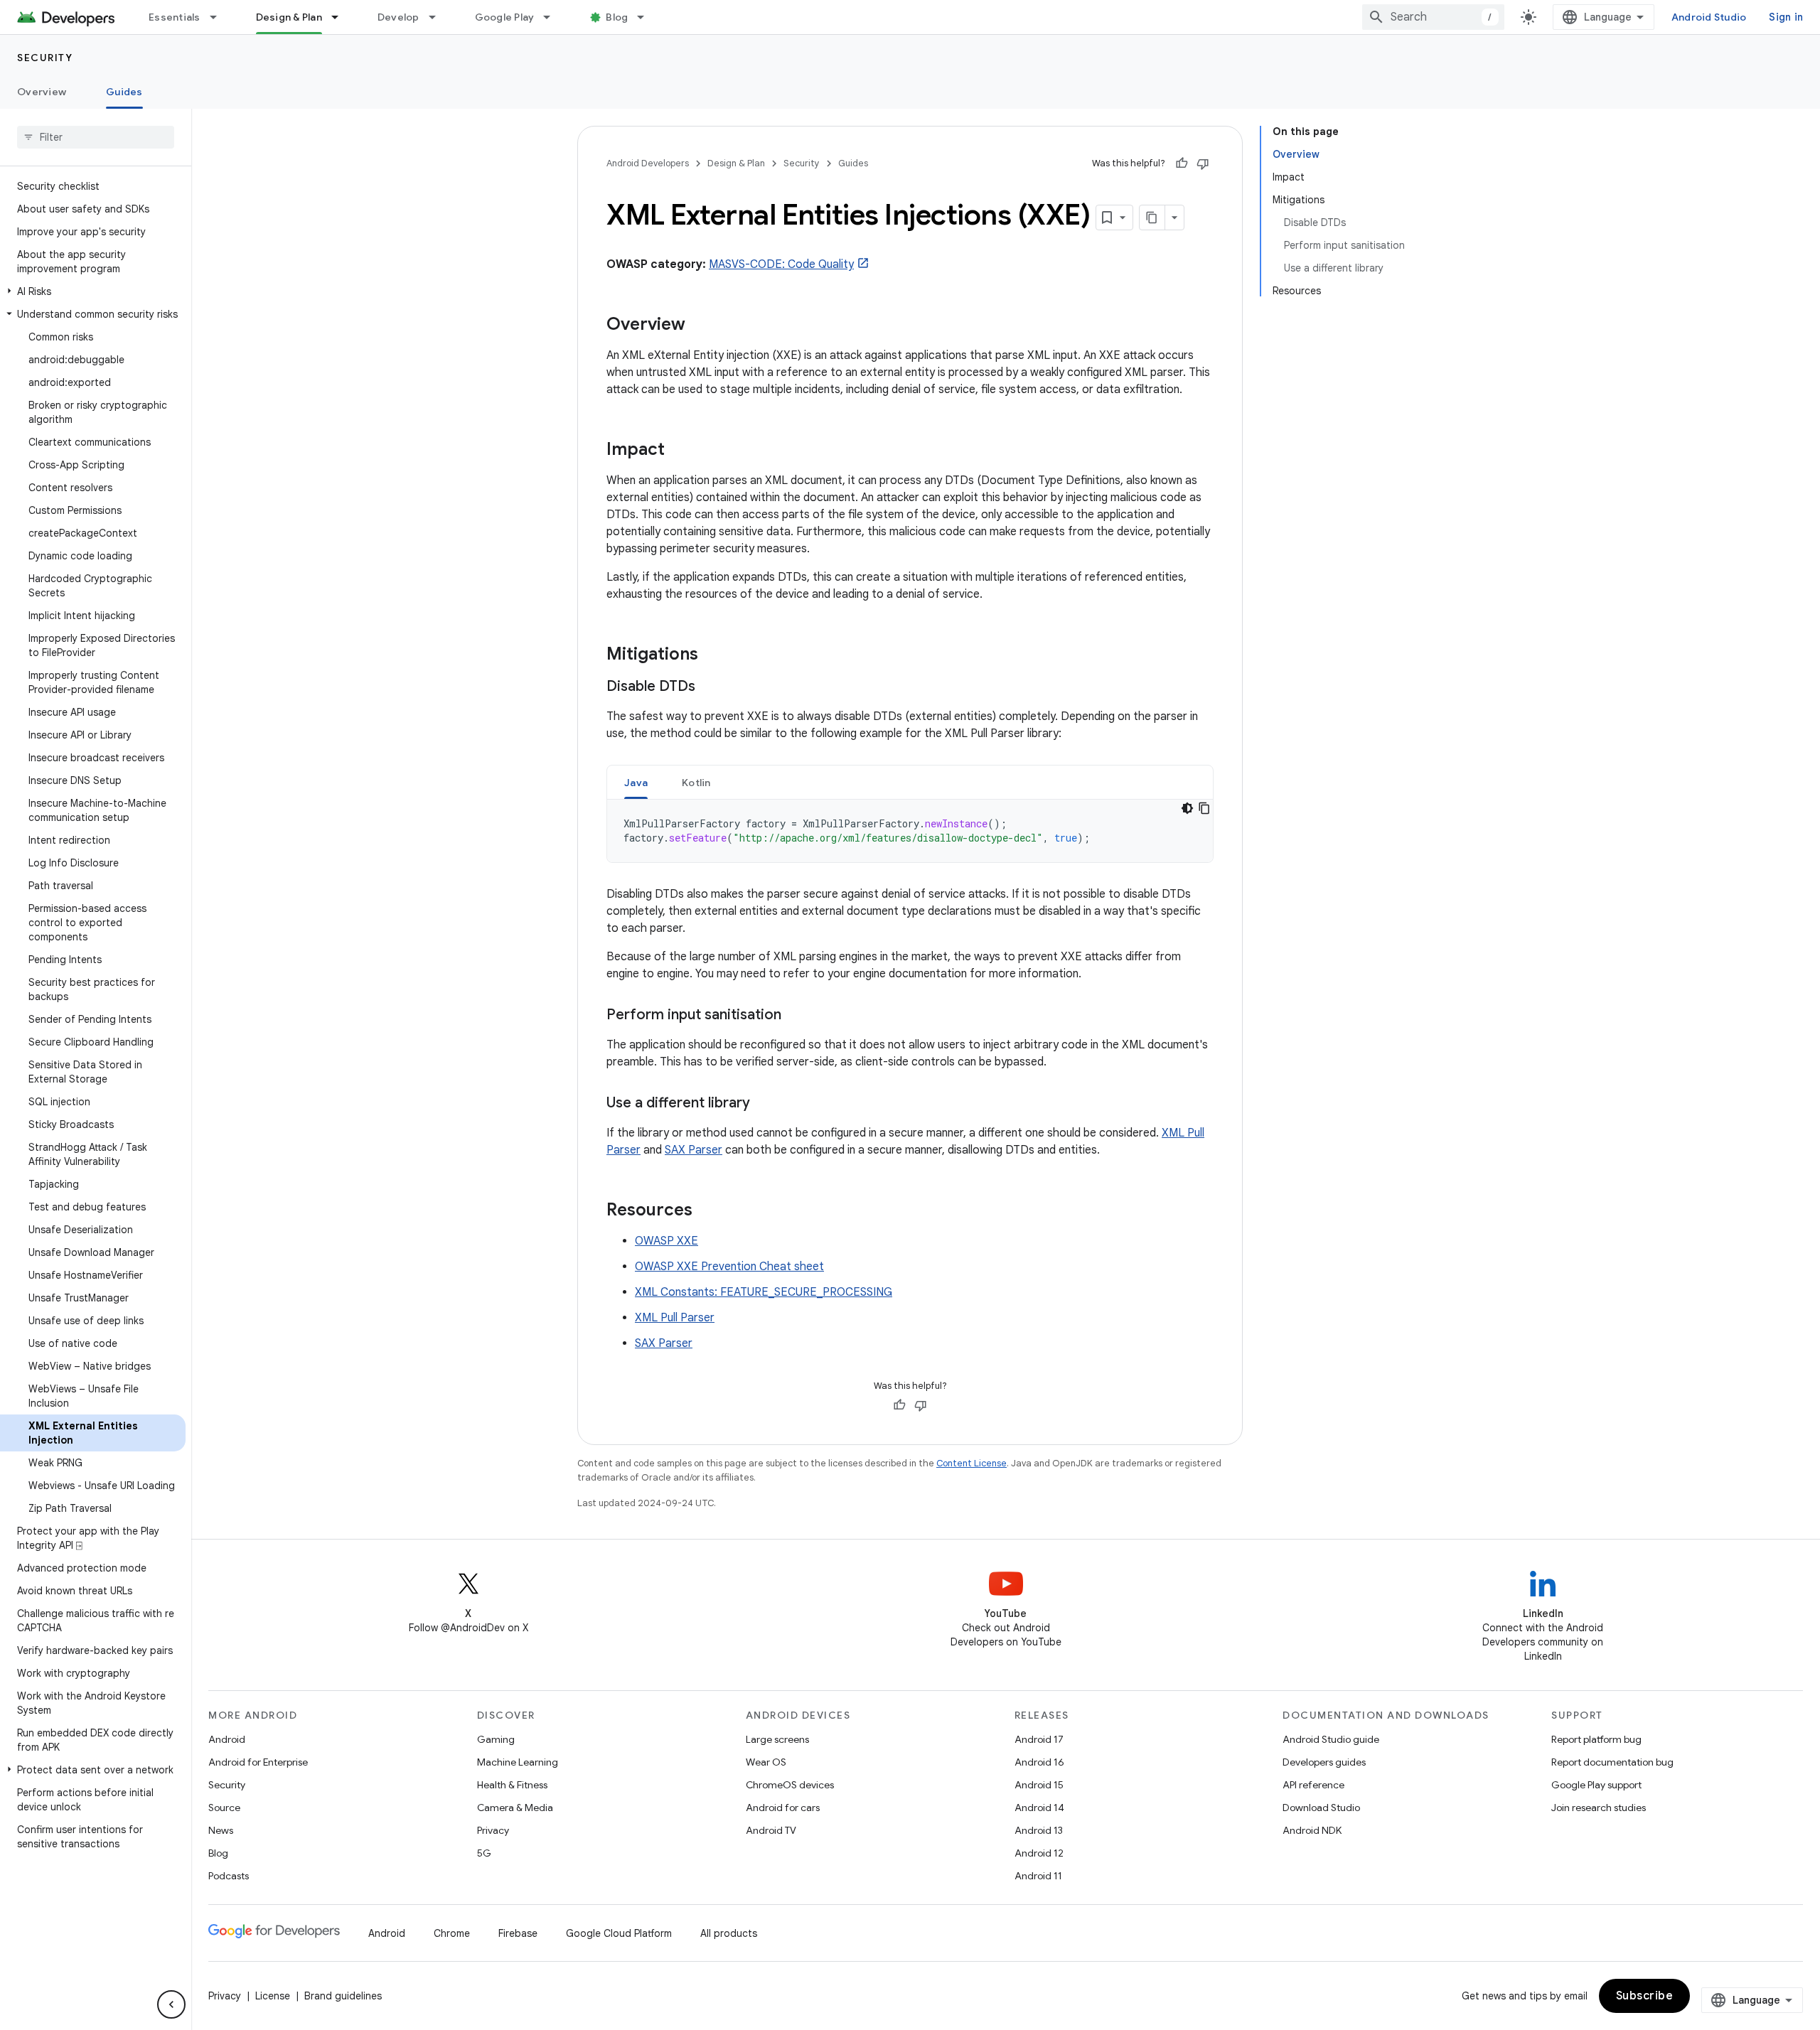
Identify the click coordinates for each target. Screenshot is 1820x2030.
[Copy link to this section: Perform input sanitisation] (796, 1016)
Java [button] (636, 783)
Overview (42, 92)
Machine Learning (518, 1762)
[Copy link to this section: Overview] (700, 326)
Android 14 (1039, 1808)
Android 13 (1039, 1830)
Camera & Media (515, 1808)
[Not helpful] (1203, 163)
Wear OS (766, 1762)
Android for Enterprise (258, 1762)
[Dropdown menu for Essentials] (220, 17)
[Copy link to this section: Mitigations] (712, 655)
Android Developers (648, 163)
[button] (93, 291)
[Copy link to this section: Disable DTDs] (710, 687)
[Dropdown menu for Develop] (439, 17)
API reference (1313, 1785)
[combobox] (1433, 17)
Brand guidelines (343, 1996)
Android (227, 1739)
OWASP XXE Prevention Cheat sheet (729, 1267)
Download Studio (1321, 1808)
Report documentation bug (1612, 1762)
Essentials (175, 17)
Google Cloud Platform (619, 1933)
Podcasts (229, 1876)
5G (484, 1853)
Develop (398, 17)
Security (45, 58)
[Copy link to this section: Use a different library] (764, 1104)
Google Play (505, 17)
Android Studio (1709, 17)
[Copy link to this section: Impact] (679, 451)
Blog (617, 17)
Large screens (777, 1739)
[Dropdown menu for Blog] (647, 17)
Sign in (1786, 17)
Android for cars (783, 1808)
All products (729, 1933)
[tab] (636, 782)
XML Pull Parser (675, 1318)
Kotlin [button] (696, 783)
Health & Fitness (512, 1785)
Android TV (771, 1830)
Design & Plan (289, 17)
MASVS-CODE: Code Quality (781, 264)
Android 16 (1039, 1762)
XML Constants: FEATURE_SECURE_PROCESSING (764, 1292)
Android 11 (1038, 1876)
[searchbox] (96, 137)
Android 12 (1039, 1853)
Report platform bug (1596, 1739)
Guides (124, 92)
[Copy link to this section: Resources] (707, 1211)
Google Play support (1596, 1785)
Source (224, 1808)
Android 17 (1039, 1739)
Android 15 (1039, 1785)
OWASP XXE (667, 1241)
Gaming (496, 1739)
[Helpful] (1182, 163)
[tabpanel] (910, 831)
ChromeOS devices (790, 1785)
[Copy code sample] (1204, 808)
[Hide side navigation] (171, 2004)
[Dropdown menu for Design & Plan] (341, 17)
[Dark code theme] (1187, 808)
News (221, 1830)
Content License (971, 1463)
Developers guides (1324, 1762)
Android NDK (1312, 1830)
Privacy (493, 1830)
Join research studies (1599, 1808)
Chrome (452, 1933)
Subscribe (1645, 1996)
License (273, 1996)
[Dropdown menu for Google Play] (553, 17)
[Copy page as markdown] (1152, 217)
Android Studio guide (1331, 1739)
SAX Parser (694, 1150)
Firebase (518, 1933)
